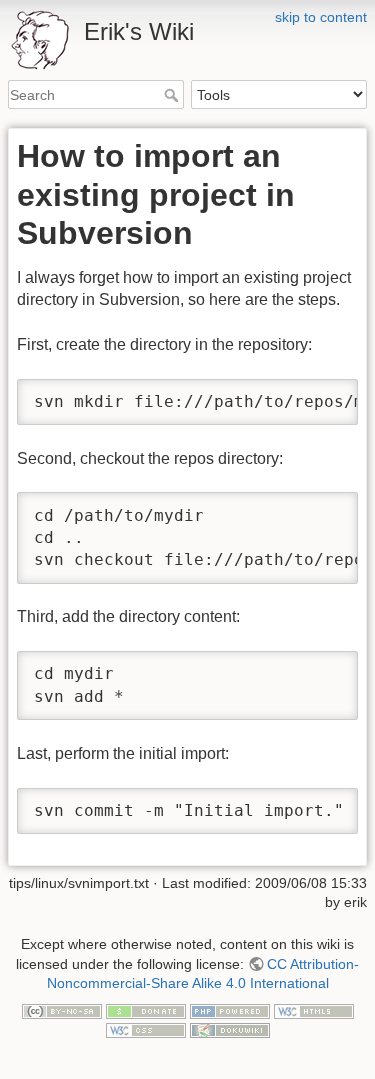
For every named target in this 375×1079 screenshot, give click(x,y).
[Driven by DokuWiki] (230, 1030)
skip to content (321, 17)
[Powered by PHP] (230, 1010)
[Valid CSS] (146, 1030)
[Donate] (146, 1010)
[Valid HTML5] (314, 1010)
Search (173, 95)
